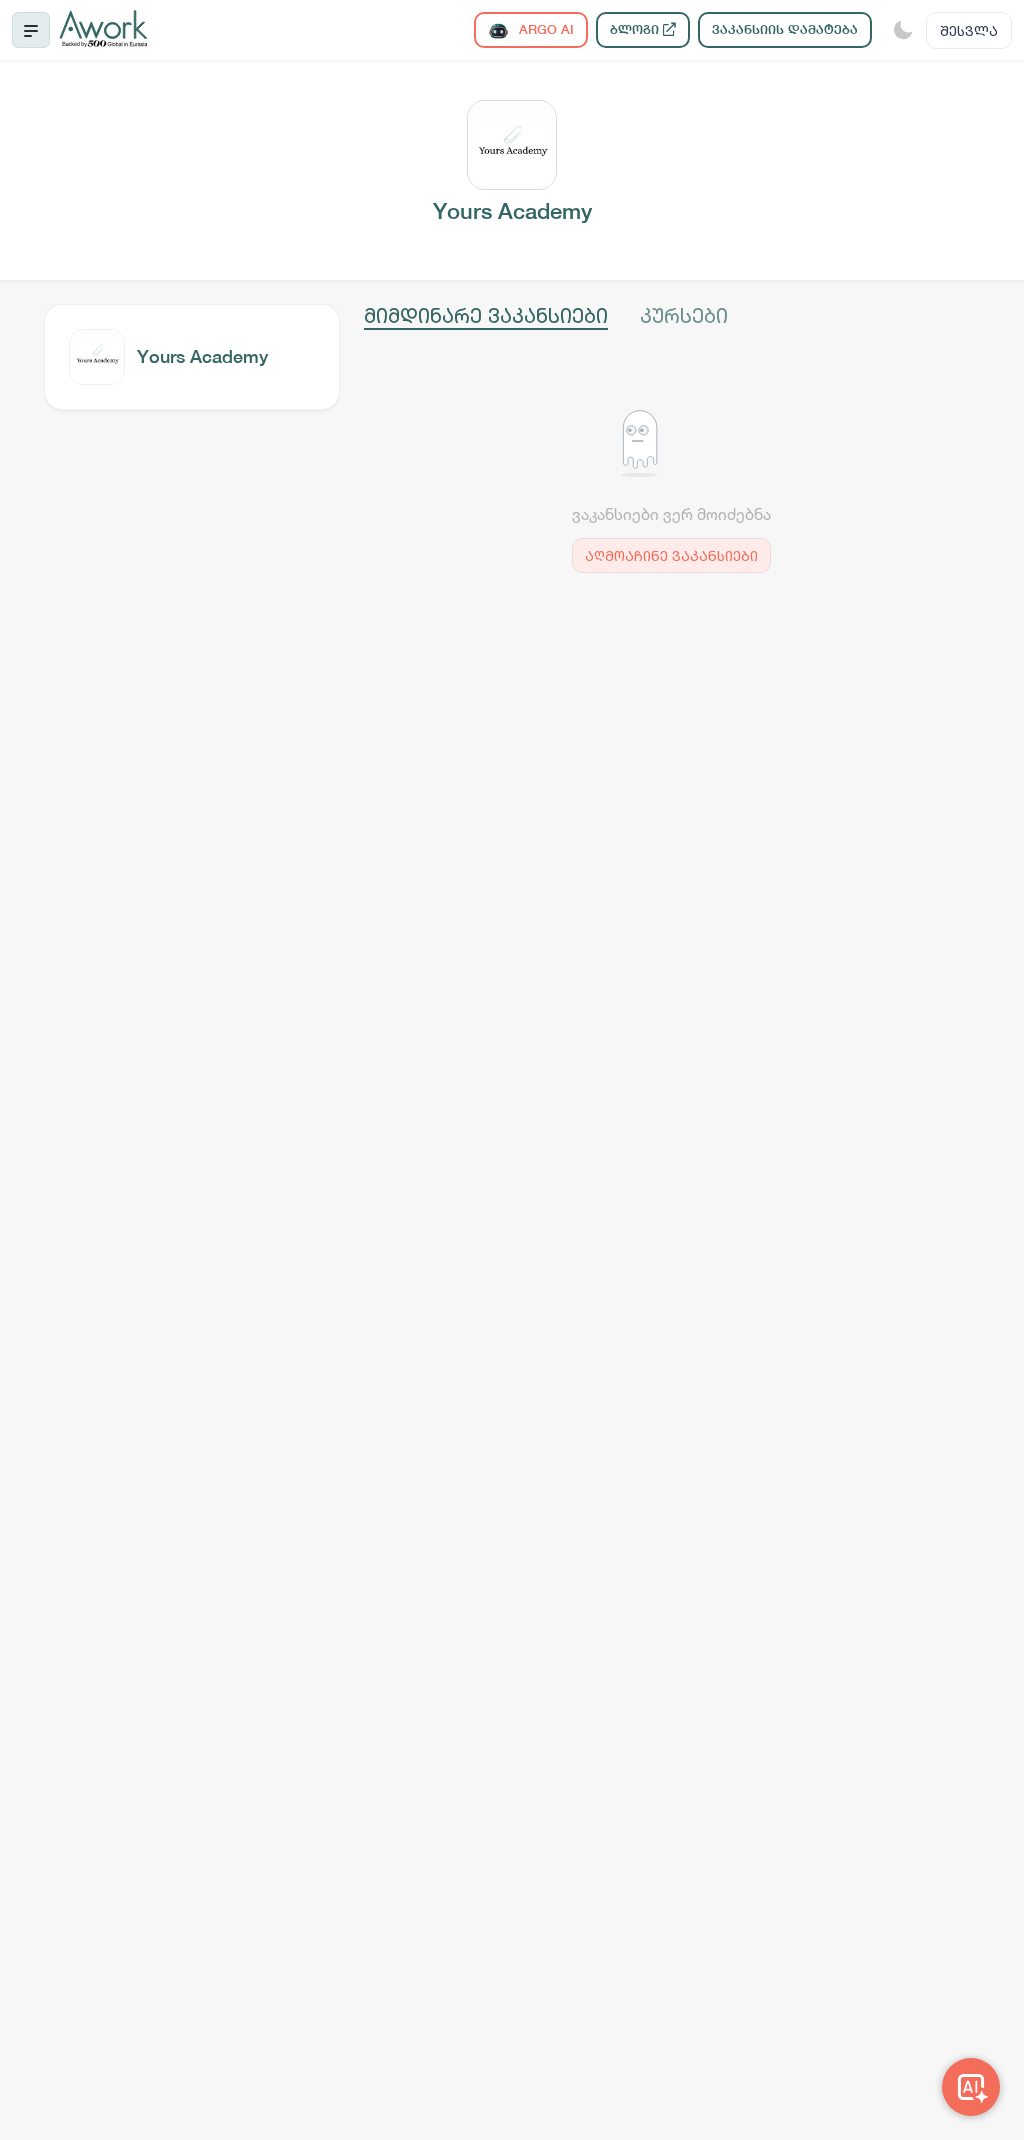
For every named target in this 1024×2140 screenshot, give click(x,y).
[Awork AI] (971, 2087)
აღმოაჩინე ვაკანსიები (671, 555)
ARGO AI (544, 29)
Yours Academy (202, 356)
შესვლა (969, 30)
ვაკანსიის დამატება (785, 29)
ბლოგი (636, 29)
